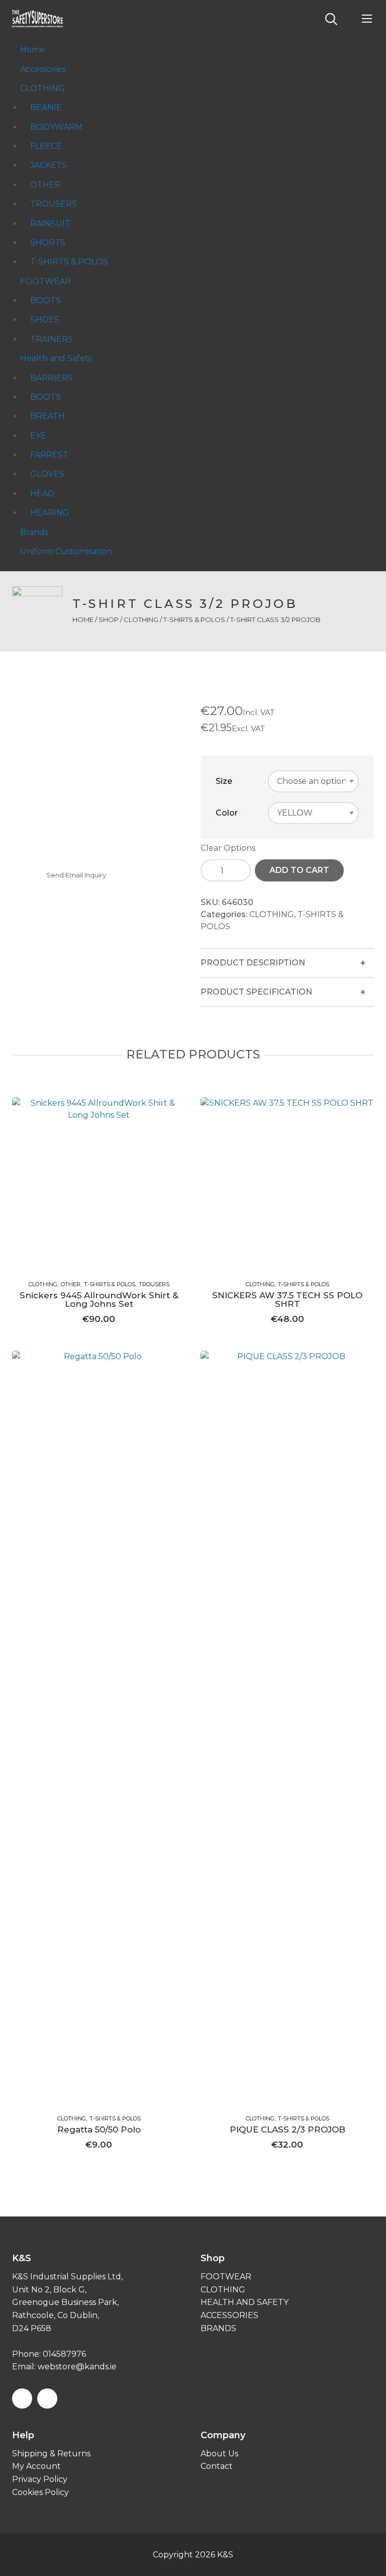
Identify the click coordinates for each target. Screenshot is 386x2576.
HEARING (50, 513)
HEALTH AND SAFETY (245, 2302)
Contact (217, 2466)
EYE (38, 436)
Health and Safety (56, 358)
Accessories (43, 69)
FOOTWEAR (45, 281)
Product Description (253, 963)
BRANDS (218, 2328)
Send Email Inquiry (76, 875)
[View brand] (37, 611)
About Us (219, 2454)
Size (224, 781)
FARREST (49, 455)
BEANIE (46, 107)
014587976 (64, 2354)
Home (32, 50)
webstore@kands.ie (77, 2367)
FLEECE (46, 146)
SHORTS (48, 243)
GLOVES (47, 474)
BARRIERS (52, 378)
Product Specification (256, 992)
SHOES (45, 320)
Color (227, 813)
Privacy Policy (40, 2479)
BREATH (47, 416)
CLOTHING (42, 88)
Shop (109, 619)
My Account (36, 2466)
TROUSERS (54, 204)
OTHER (45, 185)
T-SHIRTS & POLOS (69, 262)
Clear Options (228, 848)
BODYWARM (56, 127)
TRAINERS (52, 339)
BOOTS (45, 300)
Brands (34, 532)
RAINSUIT (50, 224)
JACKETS (49, 165)
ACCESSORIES (229, 2315)
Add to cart (299, 870)
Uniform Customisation (66, 551)
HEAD (42, 494)
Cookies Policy (40, 2492)
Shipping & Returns (51, 2454)
